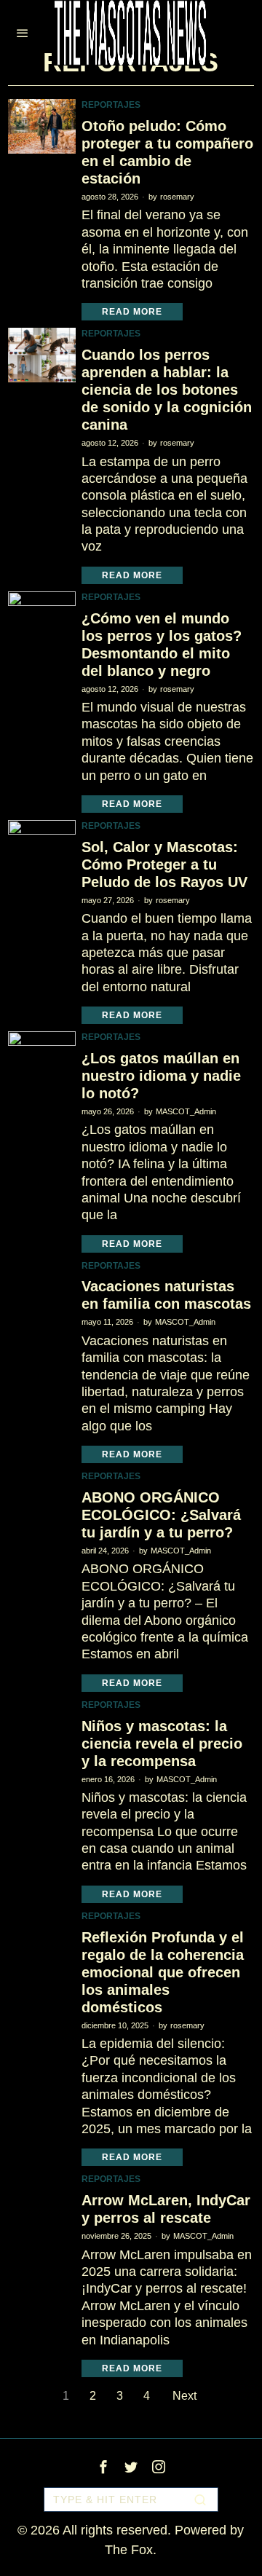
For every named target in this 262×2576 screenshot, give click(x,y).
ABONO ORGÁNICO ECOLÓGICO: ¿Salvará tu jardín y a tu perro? (161, 1515)
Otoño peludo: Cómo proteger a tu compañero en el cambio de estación (167, 152)
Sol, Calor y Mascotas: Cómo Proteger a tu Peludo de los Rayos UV (164, 864)
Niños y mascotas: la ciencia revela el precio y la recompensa (162, 1744)
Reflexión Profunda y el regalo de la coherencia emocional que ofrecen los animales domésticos (163, 1972)
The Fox (129, 2550)
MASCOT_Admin (186, 1111)
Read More (132, 312)
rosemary (177, 197)
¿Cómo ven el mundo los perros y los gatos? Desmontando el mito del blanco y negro (162, 645)
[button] (201, 2500)
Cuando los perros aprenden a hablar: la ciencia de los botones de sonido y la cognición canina (167, 390)
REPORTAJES (111, 105)
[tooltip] (103, 2467)
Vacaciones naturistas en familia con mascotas (166, 1295)
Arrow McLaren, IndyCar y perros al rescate (166, 2209)
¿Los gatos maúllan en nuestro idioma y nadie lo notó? (161, 1076)
